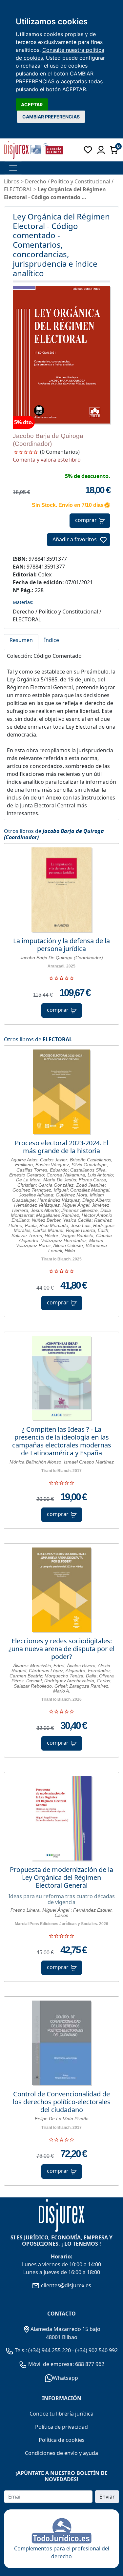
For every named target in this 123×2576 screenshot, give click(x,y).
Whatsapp (65, 2378)
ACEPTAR (32, 104)
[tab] (21, 642)
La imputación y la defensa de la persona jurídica (61, 945)
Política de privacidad (61, 2427)
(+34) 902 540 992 (96, 2350)
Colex (45, 574)
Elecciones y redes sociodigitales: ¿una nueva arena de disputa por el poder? (61, 1649)
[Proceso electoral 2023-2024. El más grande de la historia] (62, 1092)
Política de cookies (62, 2440)
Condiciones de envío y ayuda (61, 2453)
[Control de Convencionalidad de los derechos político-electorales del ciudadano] (61, 2043)
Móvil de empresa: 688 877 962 (66, 2364)
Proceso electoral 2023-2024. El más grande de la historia (61, 1147)
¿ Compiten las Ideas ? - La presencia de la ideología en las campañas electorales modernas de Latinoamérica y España (62, 1441)
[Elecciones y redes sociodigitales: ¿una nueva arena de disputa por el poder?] (61, 1590)
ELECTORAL (57, 1039)
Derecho (36, 181)
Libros (12, 181)
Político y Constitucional (81, 181)
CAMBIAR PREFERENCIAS (51, 117)
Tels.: (21, 2350)
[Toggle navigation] (13, 168)
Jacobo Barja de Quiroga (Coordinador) (54, 834)
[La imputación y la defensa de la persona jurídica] (61, 890)
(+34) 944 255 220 (50, 2350)
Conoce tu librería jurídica (61, 2414)
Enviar (107, 2497)
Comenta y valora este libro (47, 460)
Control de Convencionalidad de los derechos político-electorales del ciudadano (62, 2102)
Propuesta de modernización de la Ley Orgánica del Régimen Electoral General (61, 1878)
